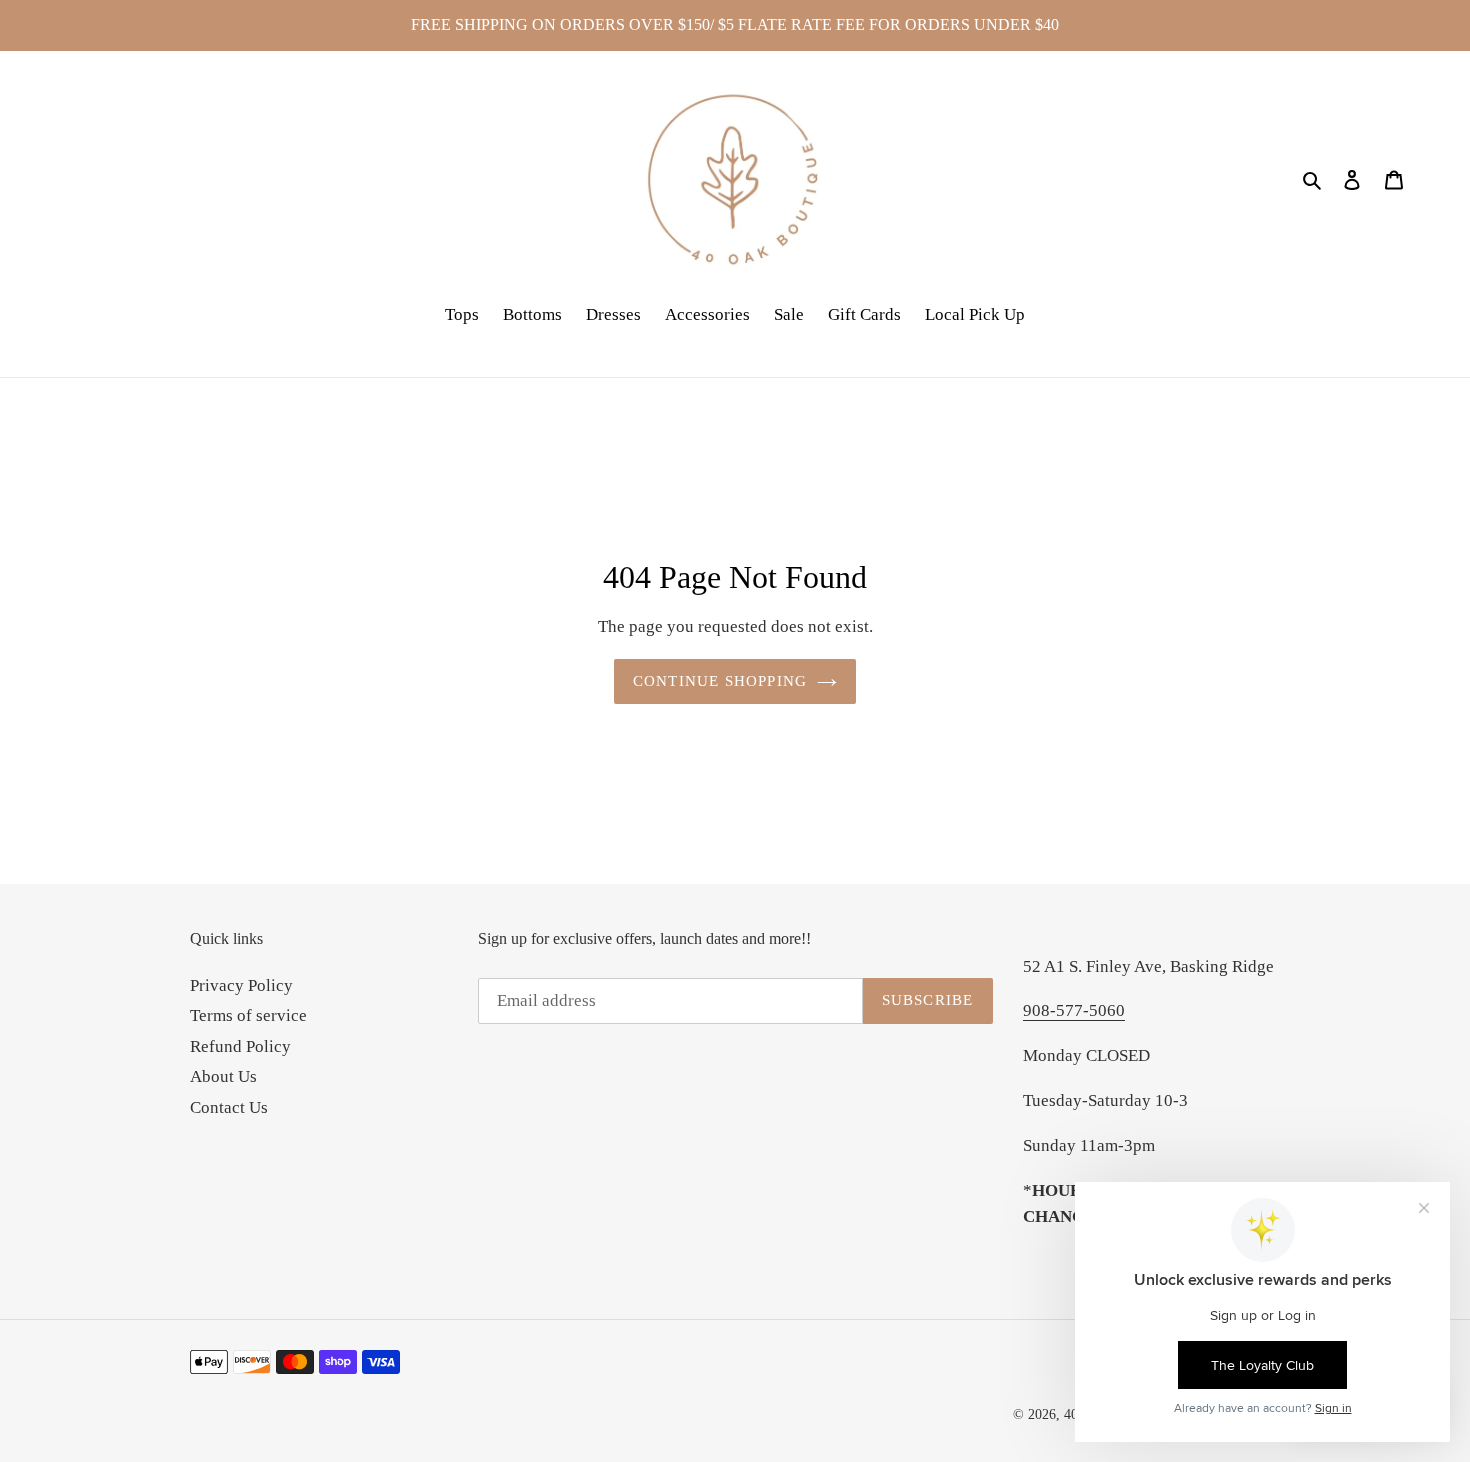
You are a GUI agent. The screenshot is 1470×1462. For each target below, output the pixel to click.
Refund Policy (240, 1046)
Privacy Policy (241, 985)
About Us (223, 1076)
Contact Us (229, 1107)
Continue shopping (720, 681)
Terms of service (248, 1015)
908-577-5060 (1074, 1010)
